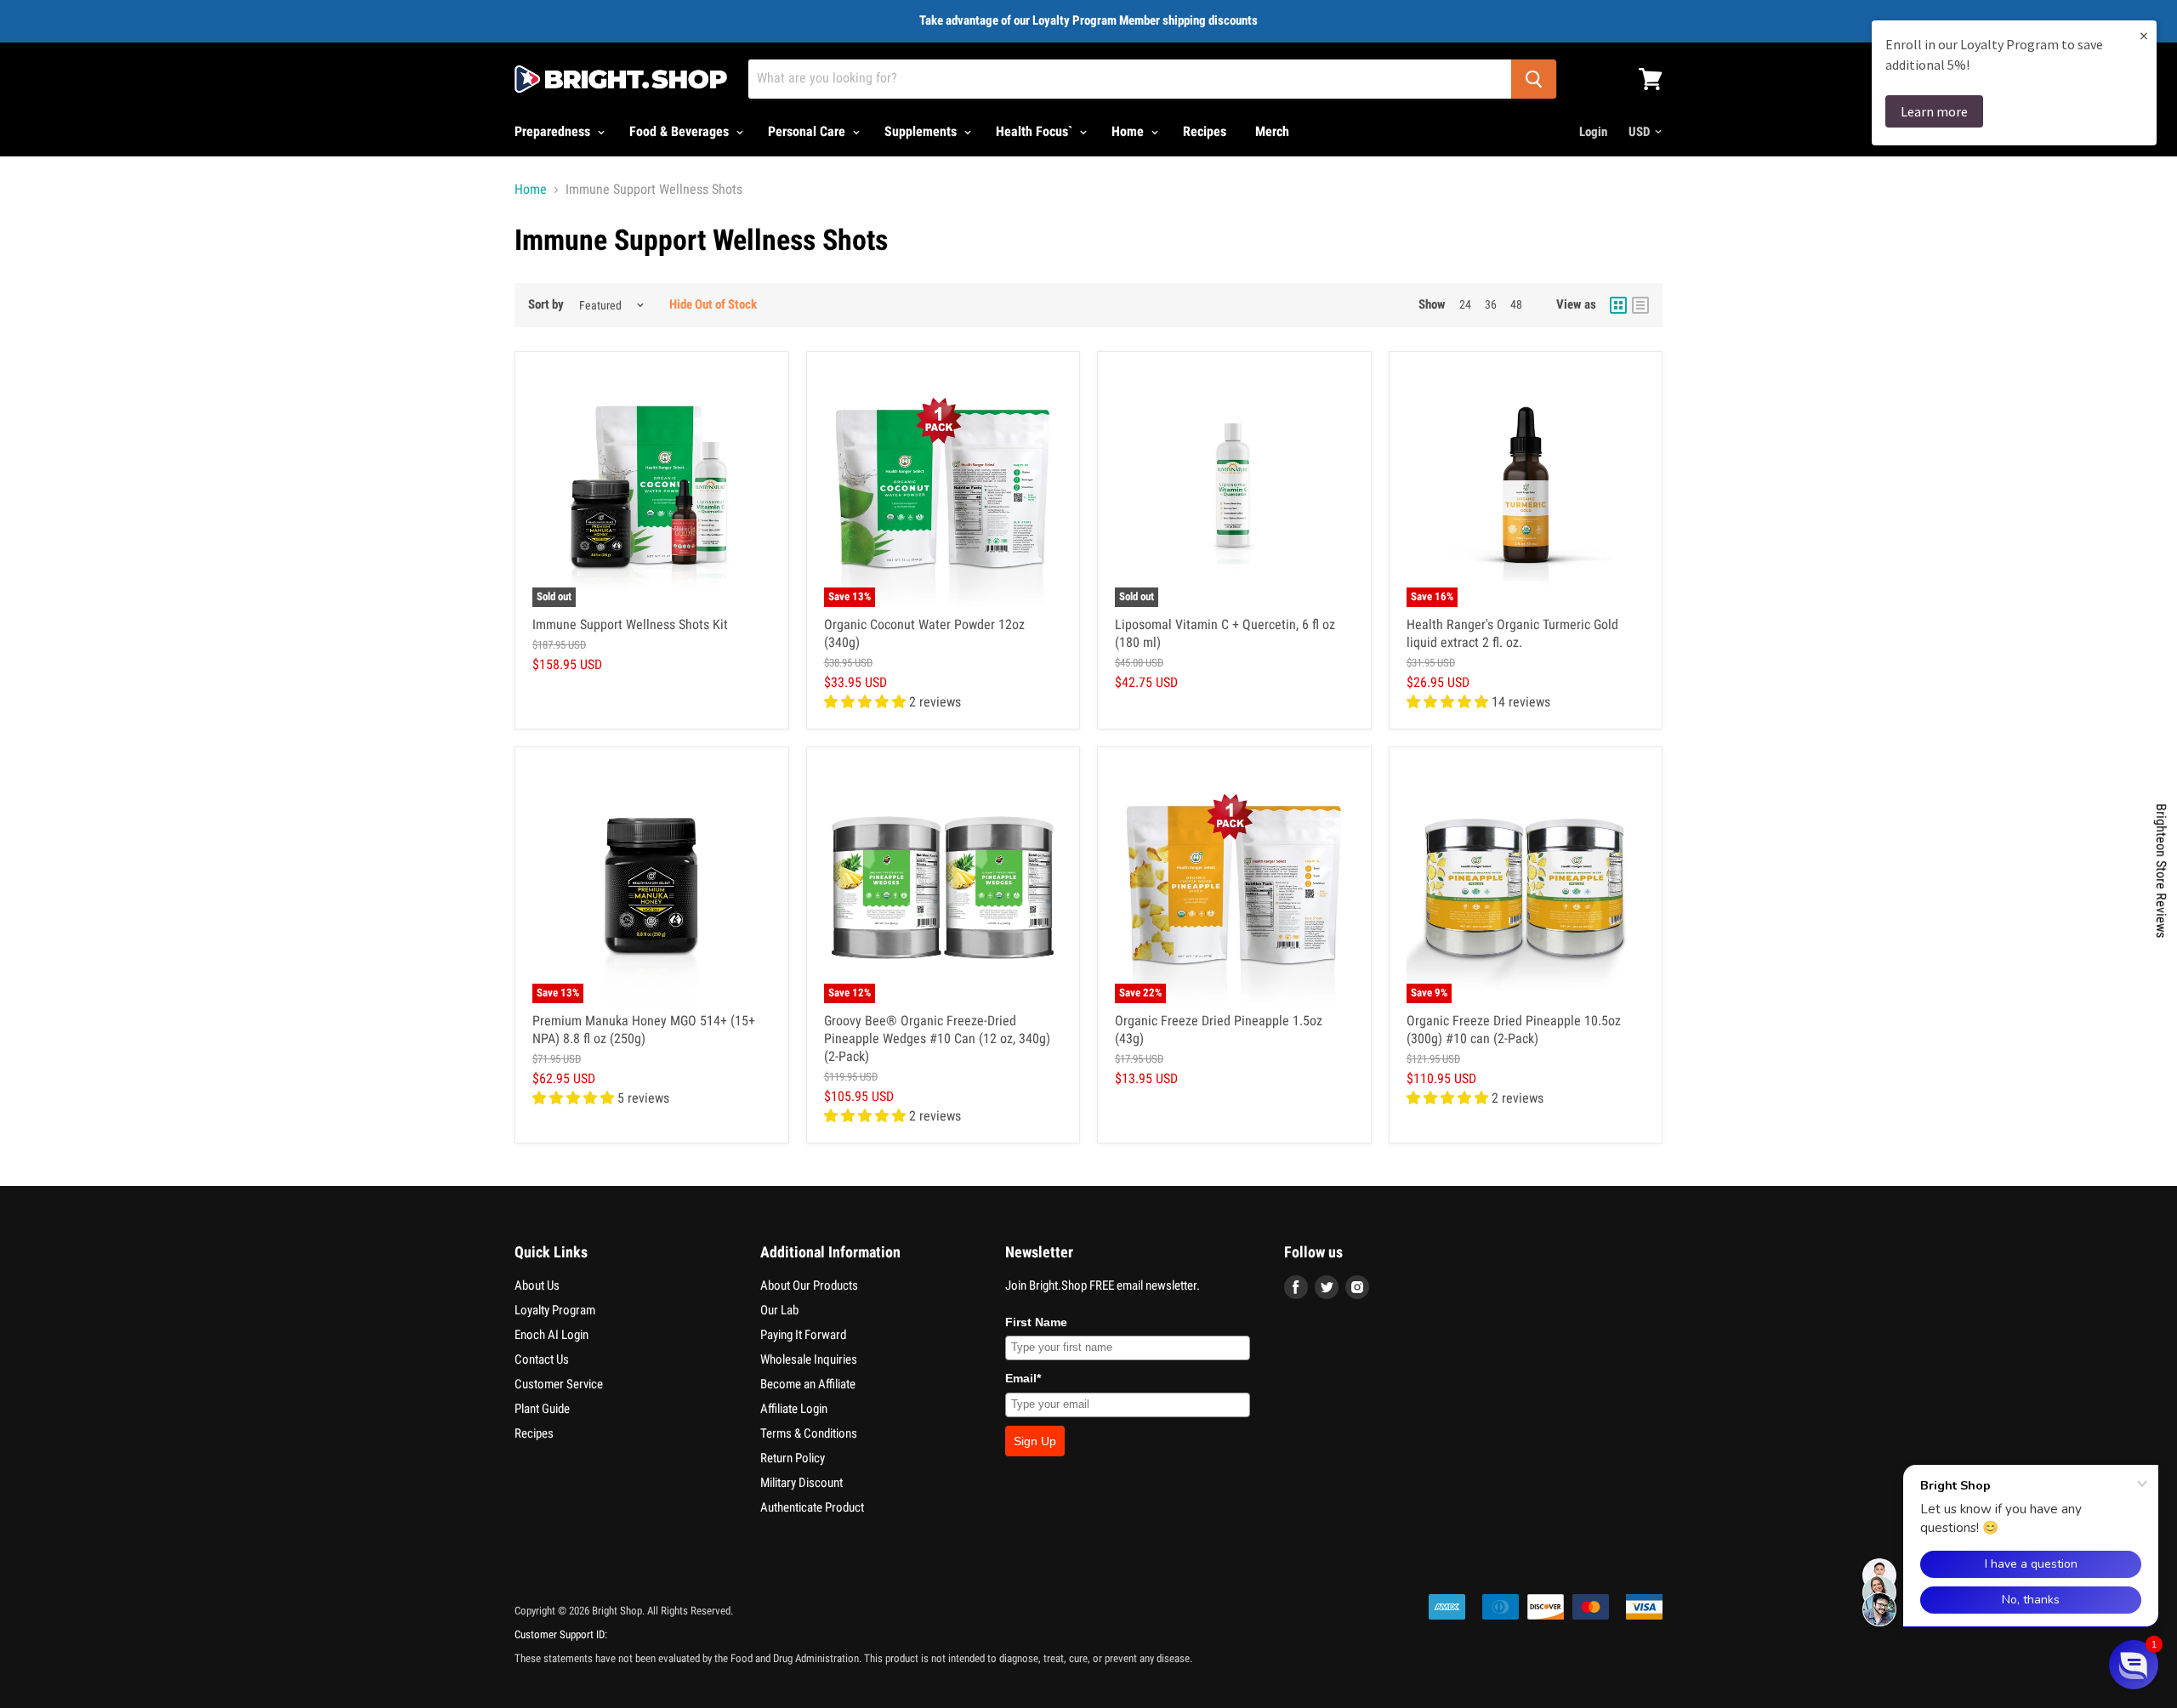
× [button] (2144, 35)
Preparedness (554, 131)
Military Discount (801, 1483)
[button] (2134, 1665)
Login (1593, 132)
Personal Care (808, 131)
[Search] (1534, 79)
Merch (1272, 131)
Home (1129, 131)
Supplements (922, 131)
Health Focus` (1036, 131)
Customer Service (559, 1384)
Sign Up (1035, 1441)
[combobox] (1130, 79)
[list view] (1640, 305)
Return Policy (793, 1458)
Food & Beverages (681, 131)
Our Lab (779, 1310)
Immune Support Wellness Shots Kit (630, 624)
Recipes (1205, 131)
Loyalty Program (555, 1310)
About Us (537, 1285)
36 (1491, 304)
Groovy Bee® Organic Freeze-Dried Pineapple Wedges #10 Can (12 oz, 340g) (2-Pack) (937, 1038)
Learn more (1934, 111)
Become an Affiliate (808, 1384)
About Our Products (809, 1285)
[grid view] (1618, 305)
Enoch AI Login (551, 1335)
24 (1465, 304)
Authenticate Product (812, 1507)
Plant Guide (542, 1409)
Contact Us (542, 1359)
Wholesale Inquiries (809, 1359)
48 (1516, 304)
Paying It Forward (803, 1335)
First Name (1036, 1322)
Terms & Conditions (809, 1433)
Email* (1023, 1378)
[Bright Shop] (621, 79)
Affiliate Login (794, 1409)
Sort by (546, 305)
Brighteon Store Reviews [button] (2161, 871)
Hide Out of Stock (713, 304)
